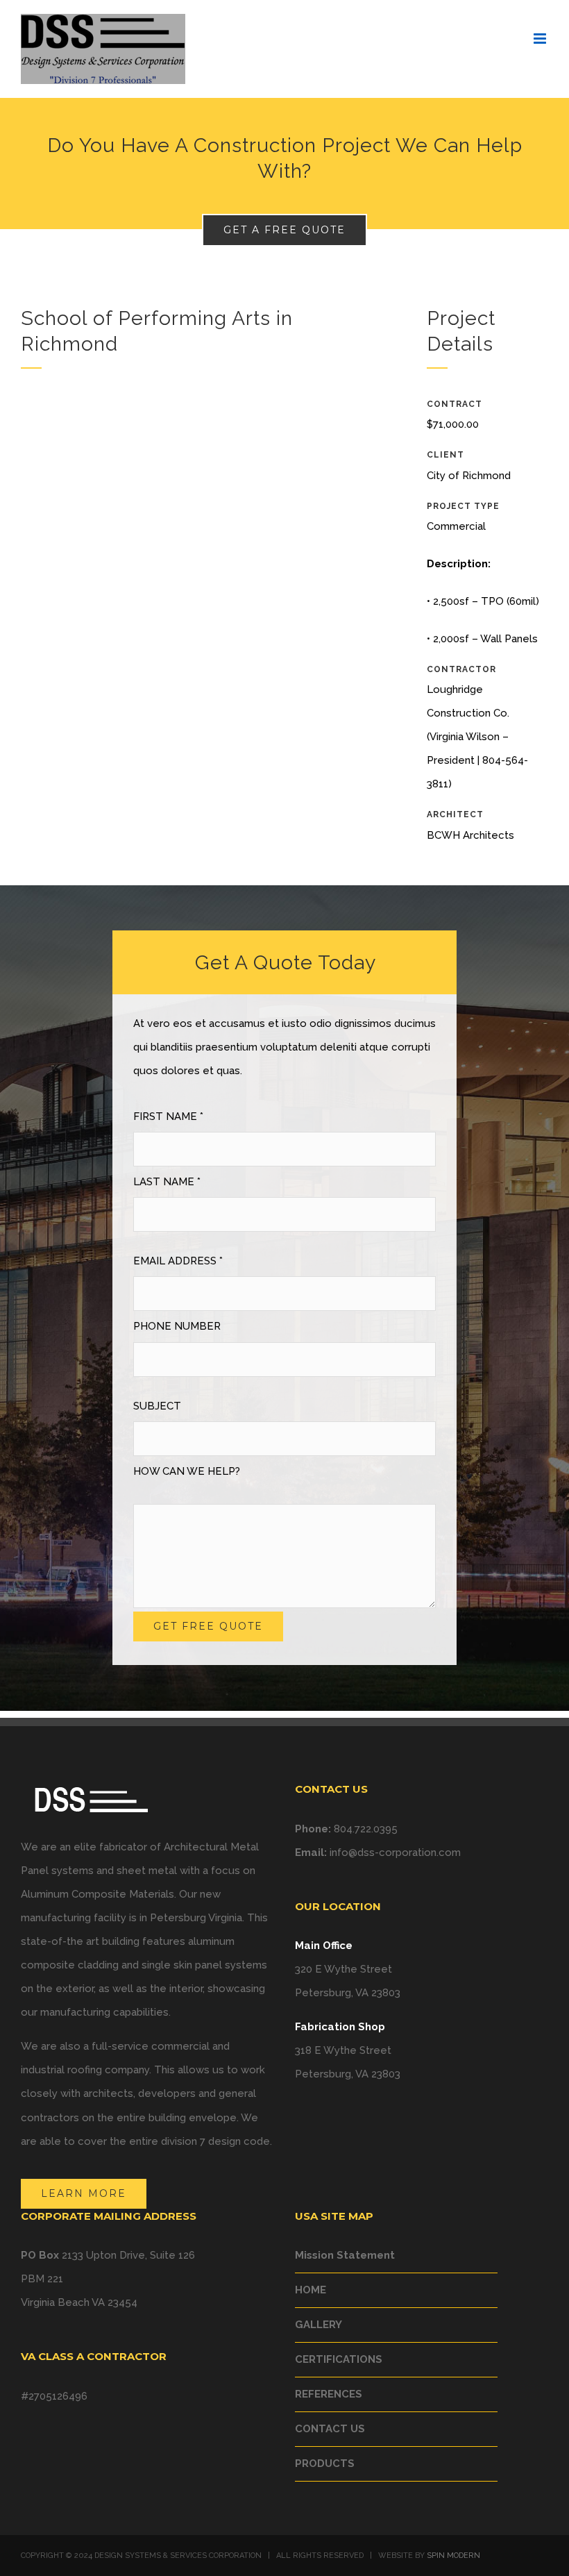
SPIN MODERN (453, 2556)
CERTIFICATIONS (339, 2359)
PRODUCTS (325, 2464)
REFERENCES (329, 2394)
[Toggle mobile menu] (541, 39)
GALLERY (319, 2325)
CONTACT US (330, 2429)
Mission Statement (345, 2255)
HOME (311, 2290)
